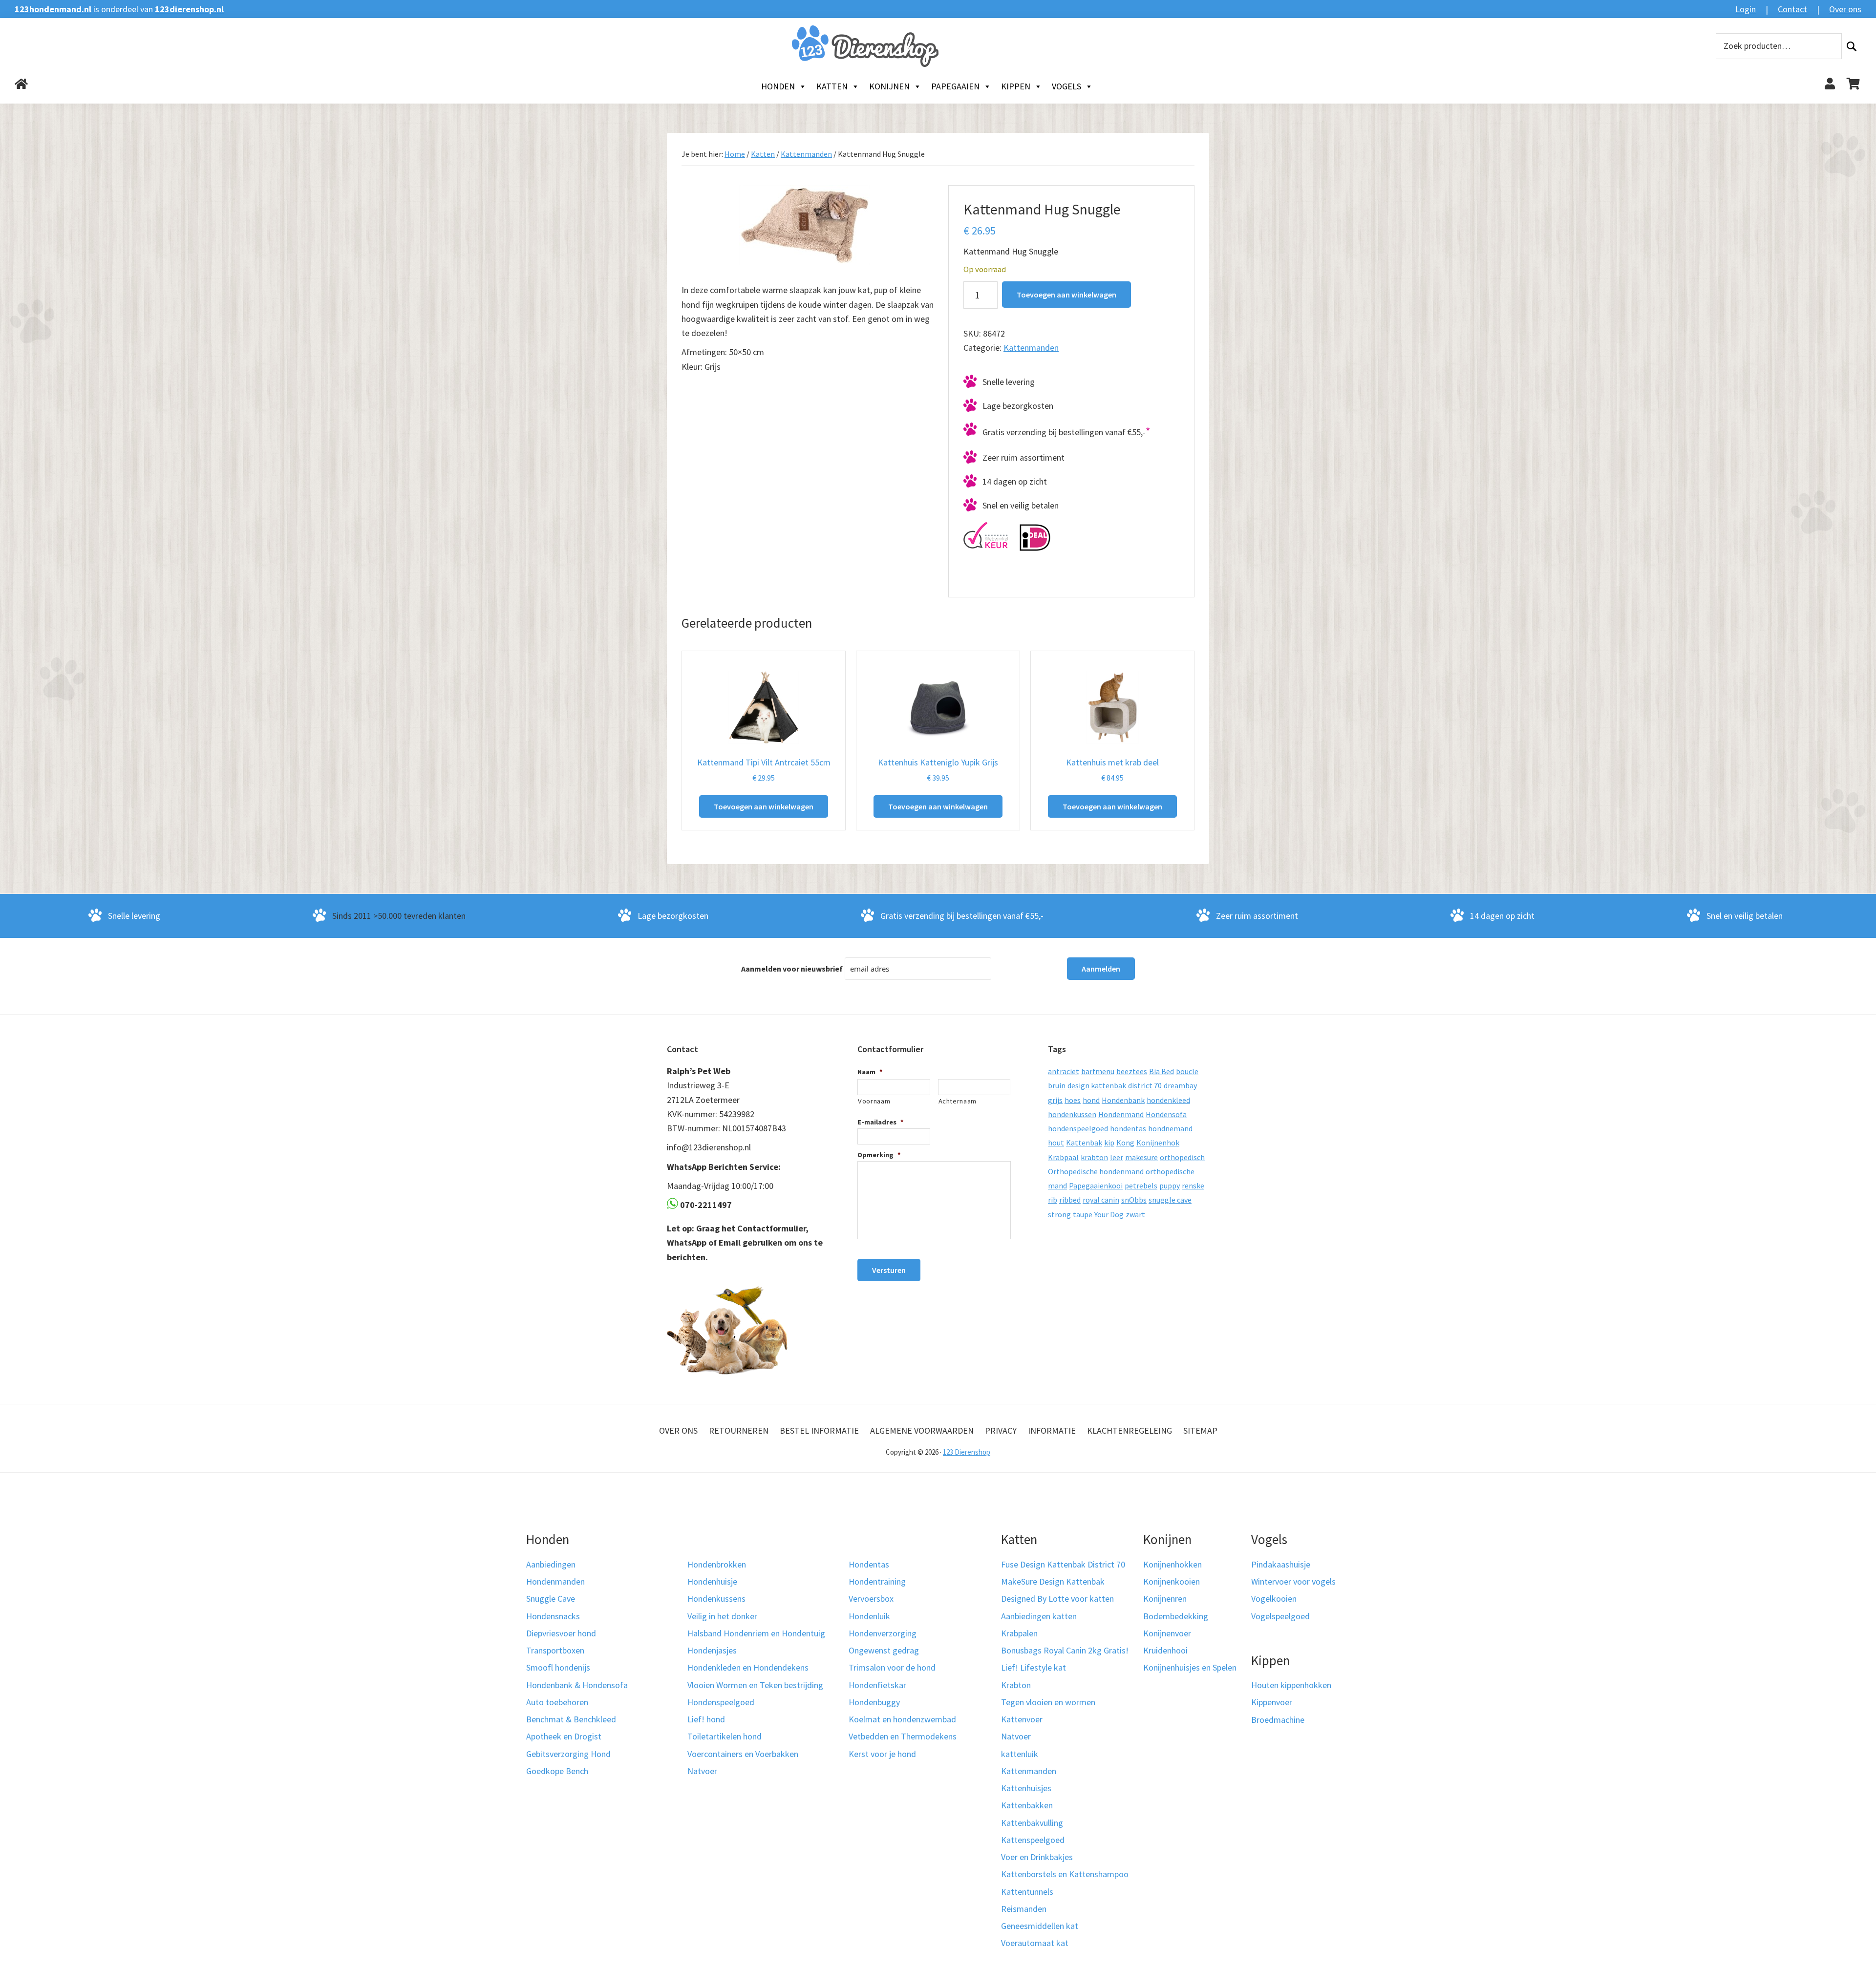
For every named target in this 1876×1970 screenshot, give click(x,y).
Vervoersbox (871, 1599)
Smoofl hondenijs (558, 1667)
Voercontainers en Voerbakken (743, 1754)
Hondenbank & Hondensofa (577, 1685)
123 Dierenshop (967, 1452)
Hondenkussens (716, 1599)
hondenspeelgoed (1078, 1128)
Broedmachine (1278, 1720)
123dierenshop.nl (189, 9)
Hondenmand (1121, 1114)
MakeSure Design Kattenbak (1053, 1581)
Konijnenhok (1158, 1143)
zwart (1135, 1214)
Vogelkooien (1274, 1599)
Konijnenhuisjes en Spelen (1190, 1667)
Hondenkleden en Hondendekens (748, 1667)
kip (1109, 1143)
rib (1053, 1200)
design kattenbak (1097, 1085)
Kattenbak (1084, 1143)
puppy (1170, 1186)
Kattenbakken (1027, 1805)
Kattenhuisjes (1026, 1788)
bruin (1057, 1085)
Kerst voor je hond (882, 1754)
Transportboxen (555, 1650)
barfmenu (1098, 1071)
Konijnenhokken (1172, 1564)
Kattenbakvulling (1032, 1823)
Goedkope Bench (557, 1771)
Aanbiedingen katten (1039, 1616)
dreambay (1180, 1085)
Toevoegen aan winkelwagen (1066, 295)
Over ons (1845, 9)
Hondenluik (869, 1616)
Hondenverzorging (883, 1633)
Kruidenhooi (1165, 1650)
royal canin (1101, 1200)
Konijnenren (1165, 1599)
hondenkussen (1072, 1114)
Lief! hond (706, 1719)
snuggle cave (1170, 1200)
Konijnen (889, 86)
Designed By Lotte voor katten (1057, 1599)
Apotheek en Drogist (564, 1736)
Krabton (1016, 1685)
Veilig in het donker (722, 1616)
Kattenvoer (1022, 1719)
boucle (1187, 1071)
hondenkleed (1168, 1100)
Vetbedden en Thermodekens (903, 1736)
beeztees (1132, 1071)
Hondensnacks (553, 1616)
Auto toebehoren (557, 1702)
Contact (1792, 9)
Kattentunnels (1027, 1892)
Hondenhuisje (712, 1581)
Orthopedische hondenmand (1096, 1171)
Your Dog (1109, 1214)
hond (1091, 1100)
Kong (1125, 1143)
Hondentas (869, 1564)
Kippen (1016, 86)
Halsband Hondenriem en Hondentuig (756, 1633)
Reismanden (1024, 1909)
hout (1056, 1143)
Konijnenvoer (1167, 1633)
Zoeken (1852, 46)
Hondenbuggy (874, 1702)
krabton (1094, 1157)
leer (1117, 1157)
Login (1746, 9)
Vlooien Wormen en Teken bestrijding (755, 1685)
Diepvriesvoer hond (561, 1633)
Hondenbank (1123, 1100)
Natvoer (702, 1771)
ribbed (1070, 1200)
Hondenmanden (555, 1581)
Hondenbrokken (717, 1564)
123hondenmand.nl (53, 9)
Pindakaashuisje (1281, 1564)
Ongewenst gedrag (884, 1650)
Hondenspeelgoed (721, 1702)
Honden (778, 86)
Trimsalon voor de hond (892, 1667)
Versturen (889, 1270)
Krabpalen (1019, 1633)
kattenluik (1020, 1754)
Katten (832, 86)
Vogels (1066, 86)
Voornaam (874, 1101)
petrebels (1141, 1186)
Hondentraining (877, 1581)
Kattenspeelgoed (1033, 1840)
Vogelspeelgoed (1280, 1616)
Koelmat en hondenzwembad (902, 1719)
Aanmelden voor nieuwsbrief (792, 969)
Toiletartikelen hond (725, 1736)
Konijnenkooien (1172, 1581)
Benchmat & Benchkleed (571, 1719)
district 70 (1145, 1085)
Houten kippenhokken (1291, 1685)
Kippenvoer (1272, 1702)
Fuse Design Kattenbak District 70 (1063, 1564)
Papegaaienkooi (1096, 1186)
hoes (1073, 1100)
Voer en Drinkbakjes (1037, 1857)
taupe (1083, 1214)
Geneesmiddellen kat (1040, 1926)
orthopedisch (1182, 1157)
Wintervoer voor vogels (1293, 1581)
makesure (1141, 1157)
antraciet (1064, 1071)
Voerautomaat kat (1035, 1943)
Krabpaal (1063, 1157)
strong (1059, 1214)
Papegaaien (955, 86)
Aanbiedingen (551, 1564)
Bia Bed (1162, 1071)
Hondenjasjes (712, 1650)
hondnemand (1170, 1128)
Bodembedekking (1176, 1616)
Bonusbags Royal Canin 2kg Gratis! (1065, 1650)
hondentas (1128, 1128)
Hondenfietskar (877, 1685)
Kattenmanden (806, 154)
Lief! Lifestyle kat (1034, 1667)
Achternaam (958, 1101)
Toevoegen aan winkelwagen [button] (764, 806)
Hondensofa (1166, 1114)
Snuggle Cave (551, 1599)
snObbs (1134, 1200)
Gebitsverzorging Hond (568, 1754)
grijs (1055, 1100)
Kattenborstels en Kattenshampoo (1065, 1874)
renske (1193, 1186)
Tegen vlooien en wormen (1048, 1702)
